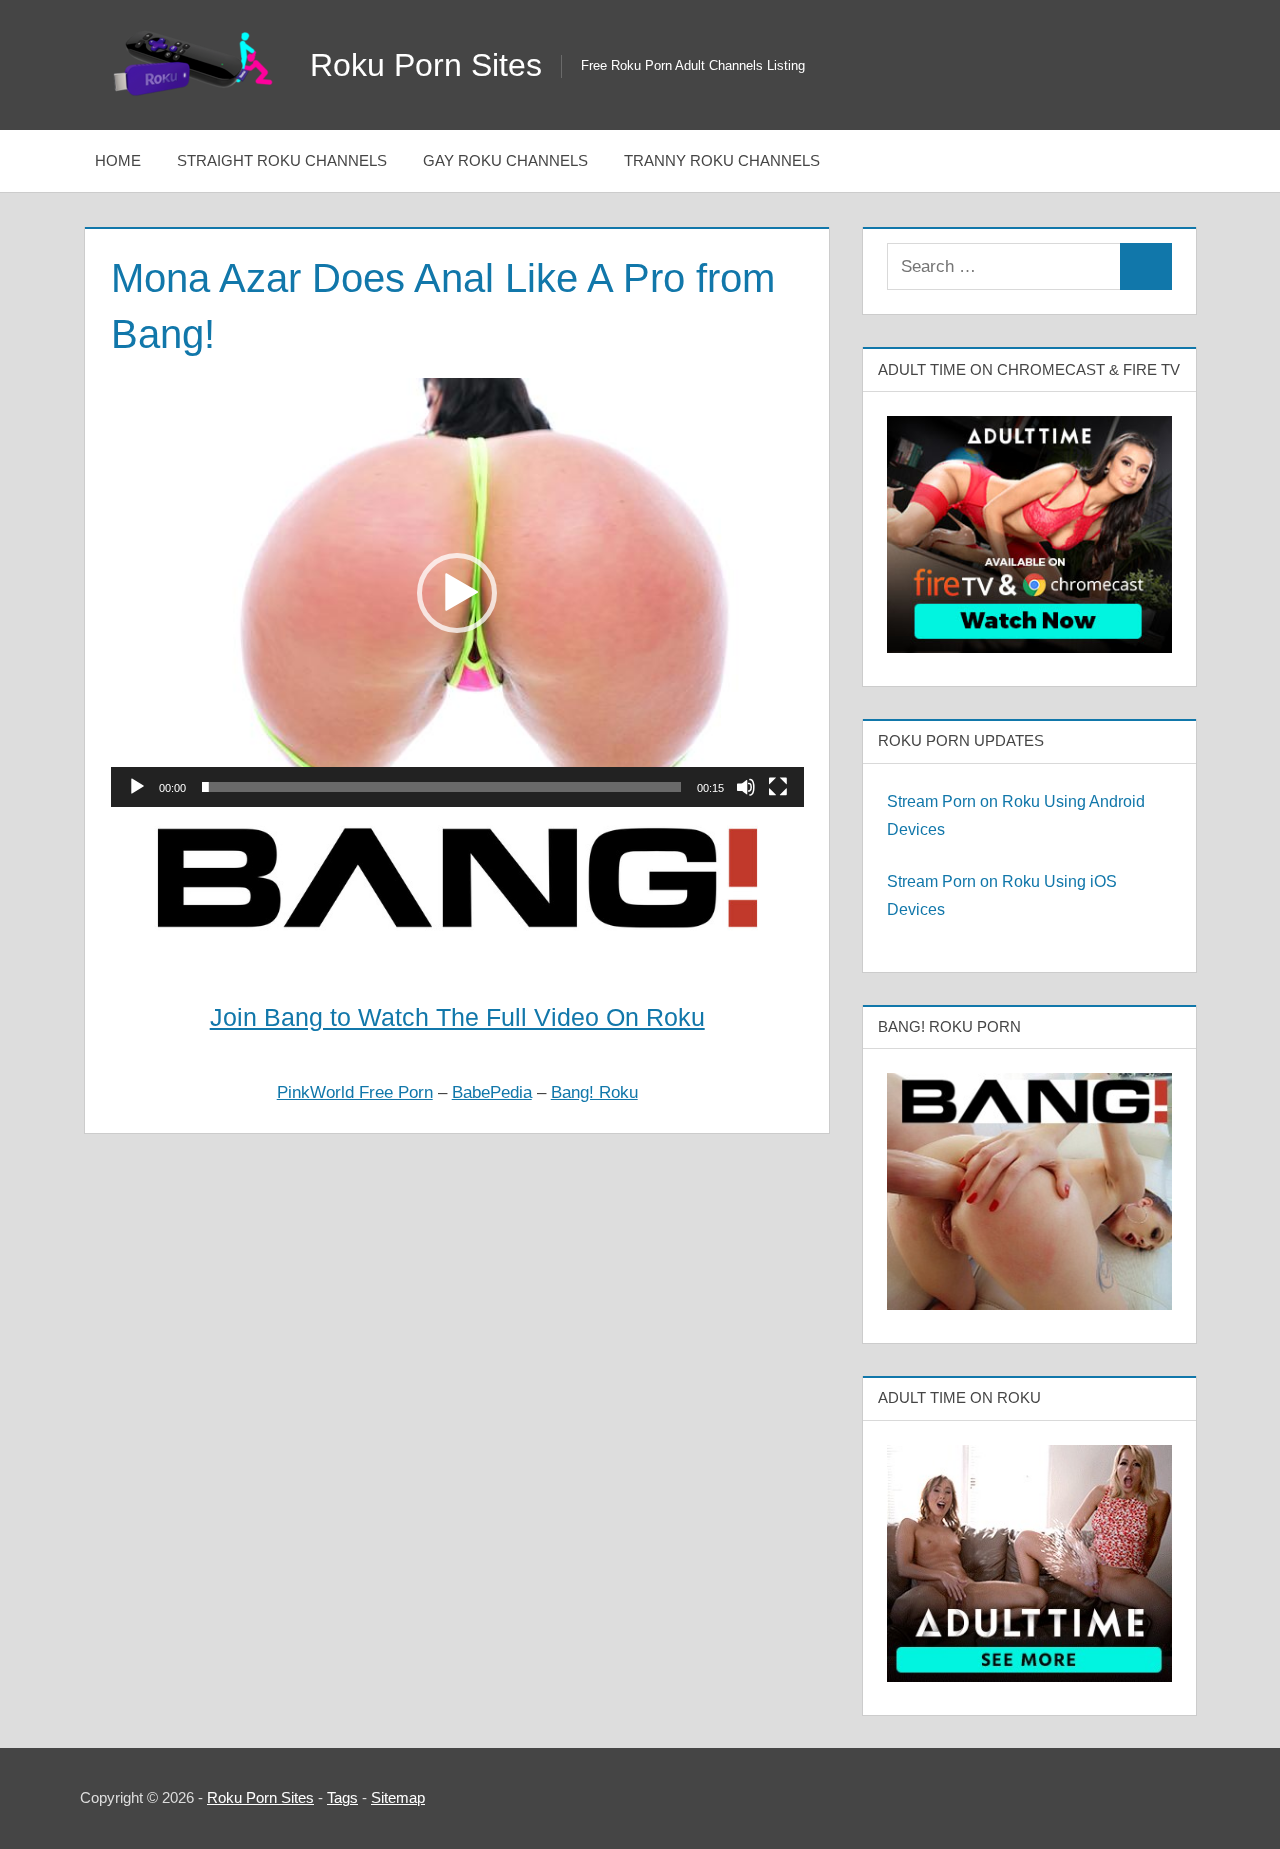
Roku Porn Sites (426, 65)
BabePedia (492, 1092)
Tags (342, 1797)
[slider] (441, 787)
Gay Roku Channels (505, 160)
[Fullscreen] (778, 787)
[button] (457, 593)
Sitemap (398, 1797)
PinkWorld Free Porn (355, 1092)
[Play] (137, 787)
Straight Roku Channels (282, 160)
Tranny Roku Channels (722, 160)
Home (118, 160)
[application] (457, 592)
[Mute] (746, 787)
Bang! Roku (594, 1092)
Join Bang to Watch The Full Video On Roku (457, 1017)
